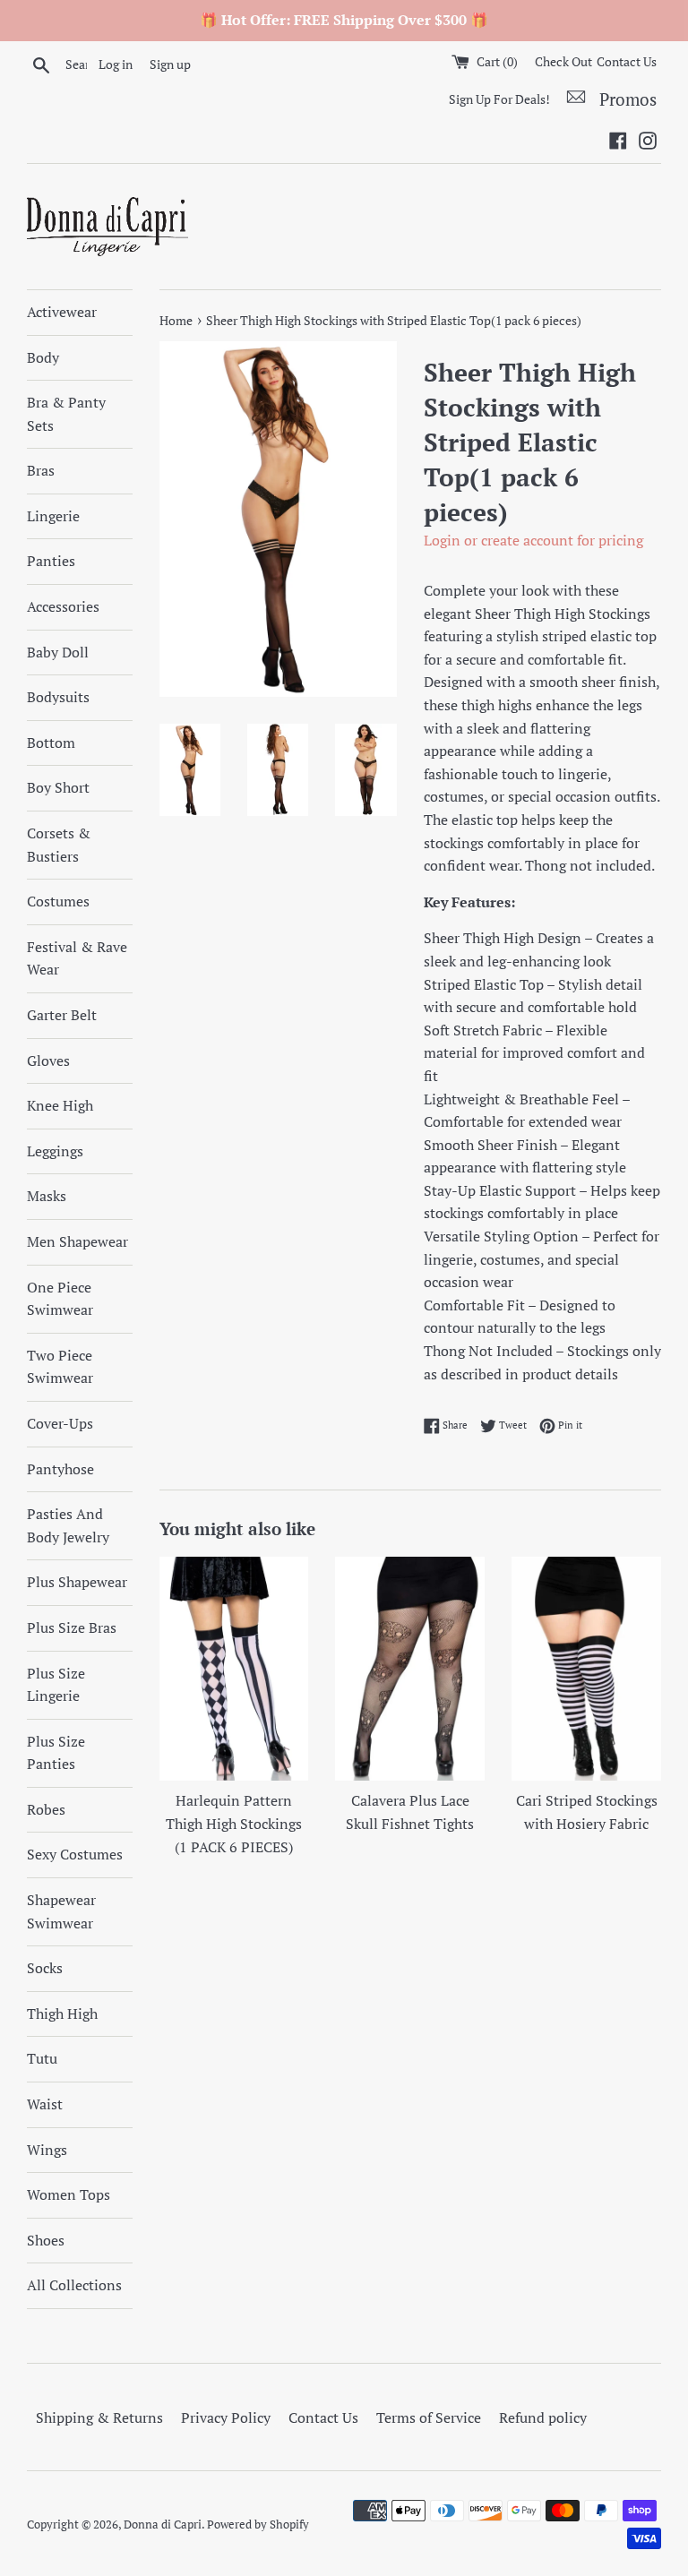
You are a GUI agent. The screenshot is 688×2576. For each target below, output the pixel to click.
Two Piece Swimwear (60, 1367)
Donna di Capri (163, 2524)
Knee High (60, 1105)
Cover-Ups (60, 1423)
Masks (47, 1196)
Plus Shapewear (77, 1582)
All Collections (74, 2285)
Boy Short (58, 787)
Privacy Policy (226, 2417)
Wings (47, 2150)
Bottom (51, 743)
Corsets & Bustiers (59, 845)
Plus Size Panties (56, 1753)
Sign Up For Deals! (499, 99)
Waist (45, 2104)
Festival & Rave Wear (77, 958)
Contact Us (627, 61)
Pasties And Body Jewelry (68, 1525)
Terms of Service (429, 2417)
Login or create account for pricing (533, 540)
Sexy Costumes (75, 1854)
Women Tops (69, 2194)
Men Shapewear (77, 1241)
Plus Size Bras (72, 1627)
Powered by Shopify (258, 2524)
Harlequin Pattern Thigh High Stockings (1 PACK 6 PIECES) (234, 1823)
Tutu (42, 2058)
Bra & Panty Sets (66, 414)
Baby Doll (58, 652)
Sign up (170, 64)
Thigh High (62, 2014)
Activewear (62, 312)
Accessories (63, 606)
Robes (46, 1809)
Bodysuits (58, 697)
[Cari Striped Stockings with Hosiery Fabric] (586, 1669)
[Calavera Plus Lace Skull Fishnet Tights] (410, 1669)
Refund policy (543, 2417)
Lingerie (53, 516)
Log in (116, 64)
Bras (41, 470)
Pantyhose (60, 1469)
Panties (51, 561)
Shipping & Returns (99, 2417)
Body (43, 357)
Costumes (58, 901)
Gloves (48, 1060)
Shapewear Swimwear (61, 1911)
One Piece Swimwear (60, 1299)
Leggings (55, 1151)
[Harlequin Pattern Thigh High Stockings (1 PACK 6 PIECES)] (234, 1669)
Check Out (563, 61)
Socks (45, 1968)
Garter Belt (62, 1015)
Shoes (46, 2240)
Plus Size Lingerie (56, 1685)
